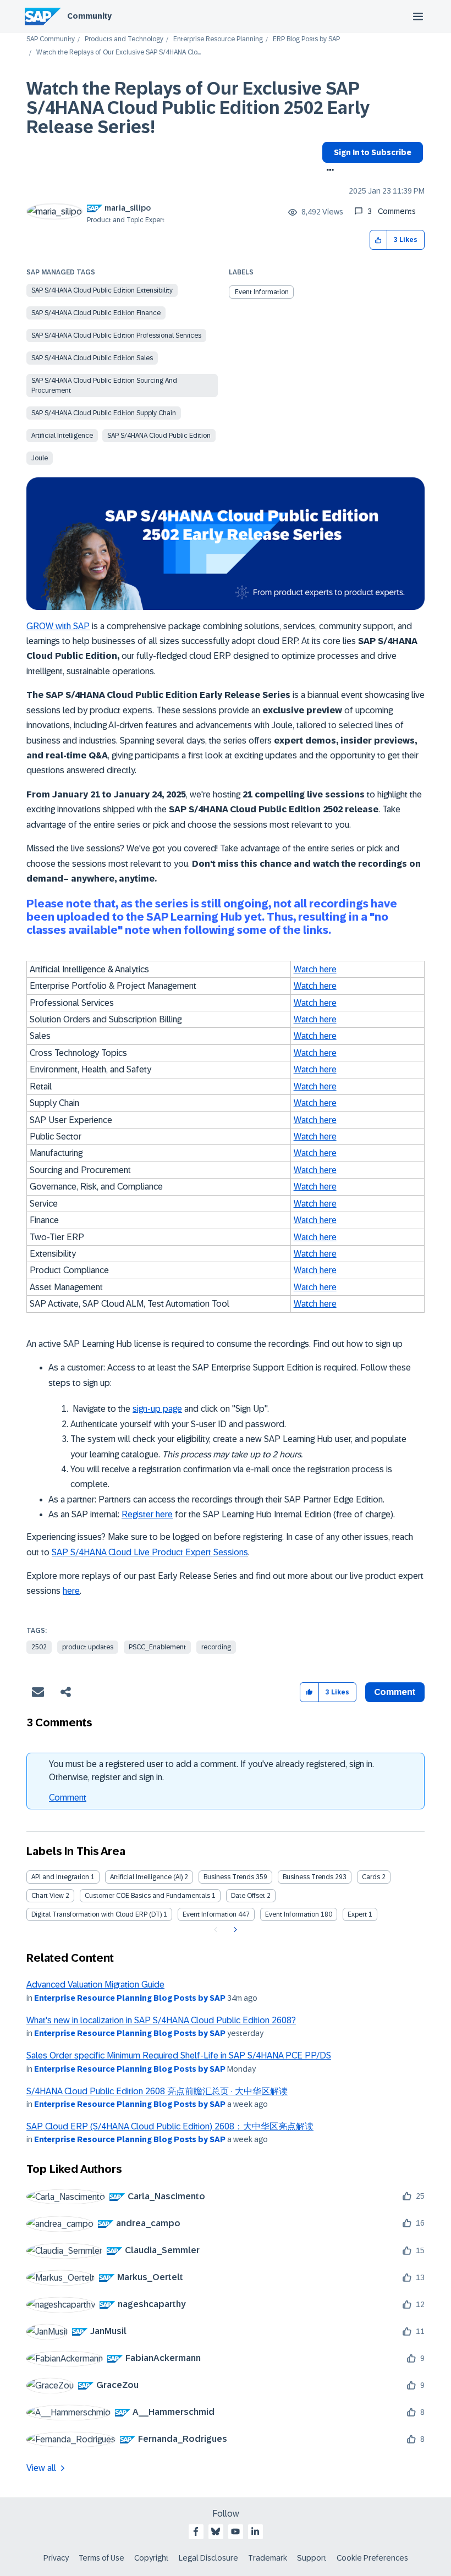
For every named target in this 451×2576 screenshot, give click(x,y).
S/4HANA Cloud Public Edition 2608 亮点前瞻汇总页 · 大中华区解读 (157, 2091)
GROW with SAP (58, 626)
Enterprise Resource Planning (218, 39)
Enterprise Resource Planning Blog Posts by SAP (130, 1998)
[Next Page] (234, 1930)
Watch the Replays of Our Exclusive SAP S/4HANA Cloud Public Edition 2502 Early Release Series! (198, 108)
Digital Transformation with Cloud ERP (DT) (97, 1914)
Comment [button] (395, 1692)
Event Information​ (262, 292)
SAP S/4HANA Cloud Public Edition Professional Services (116, 335)
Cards (371, 1877)
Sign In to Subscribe (373, 152)
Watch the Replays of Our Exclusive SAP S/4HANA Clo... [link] (119, 53)
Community (89, 16)
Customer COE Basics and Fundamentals (147, 1896)
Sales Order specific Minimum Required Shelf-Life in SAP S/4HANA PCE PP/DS (179, 2055)
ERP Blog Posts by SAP (306, 39)
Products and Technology (124, 39)
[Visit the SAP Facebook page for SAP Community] (196, 2531)
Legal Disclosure (208, 2558)
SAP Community (51, 39)
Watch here (315, 969)
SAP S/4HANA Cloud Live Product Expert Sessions (150, 1552)
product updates (88, 1647)
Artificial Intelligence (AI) (146, 1877)
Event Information (210, 1914)
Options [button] (328, 171)
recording (216, 1647)
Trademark (268, 2558)
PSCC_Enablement (157, 1647)
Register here (147, 1514)
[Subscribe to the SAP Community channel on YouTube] (235, 2531)
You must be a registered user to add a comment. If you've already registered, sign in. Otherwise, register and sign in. (211, 1771)
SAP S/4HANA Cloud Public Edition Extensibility (102, 290)
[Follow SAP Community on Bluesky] (216, 2531)
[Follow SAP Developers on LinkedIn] (255, 2531)
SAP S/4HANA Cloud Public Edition (159, 436)
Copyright (152, 2558)
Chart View (48, 1896)
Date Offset (248, 1896)
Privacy (56, 2558)
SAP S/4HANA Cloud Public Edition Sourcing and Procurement (104, 386)
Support (312, 2558)
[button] (379, 240)
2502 (39, 1647)
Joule (40, 458)
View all (41, 2468)
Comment (68, 1798)
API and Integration (60, 1877)
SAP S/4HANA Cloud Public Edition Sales (92, 358)
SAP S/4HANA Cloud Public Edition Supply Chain (104, 413)
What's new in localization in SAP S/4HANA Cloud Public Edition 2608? (161, 2020)
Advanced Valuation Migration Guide (95, 1985)
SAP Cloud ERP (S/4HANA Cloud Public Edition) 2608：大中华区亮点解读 (170, 2126)
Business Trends (229, 1877)
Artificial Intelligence (62, 436)
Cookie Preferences (372, 2558)
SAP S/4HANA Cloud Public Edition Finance (96, 313)
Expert (357, 1914)
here (71, 1591)
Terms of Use (101, 2558)
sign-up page (157, 1409)
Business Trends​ (308, 1877)
